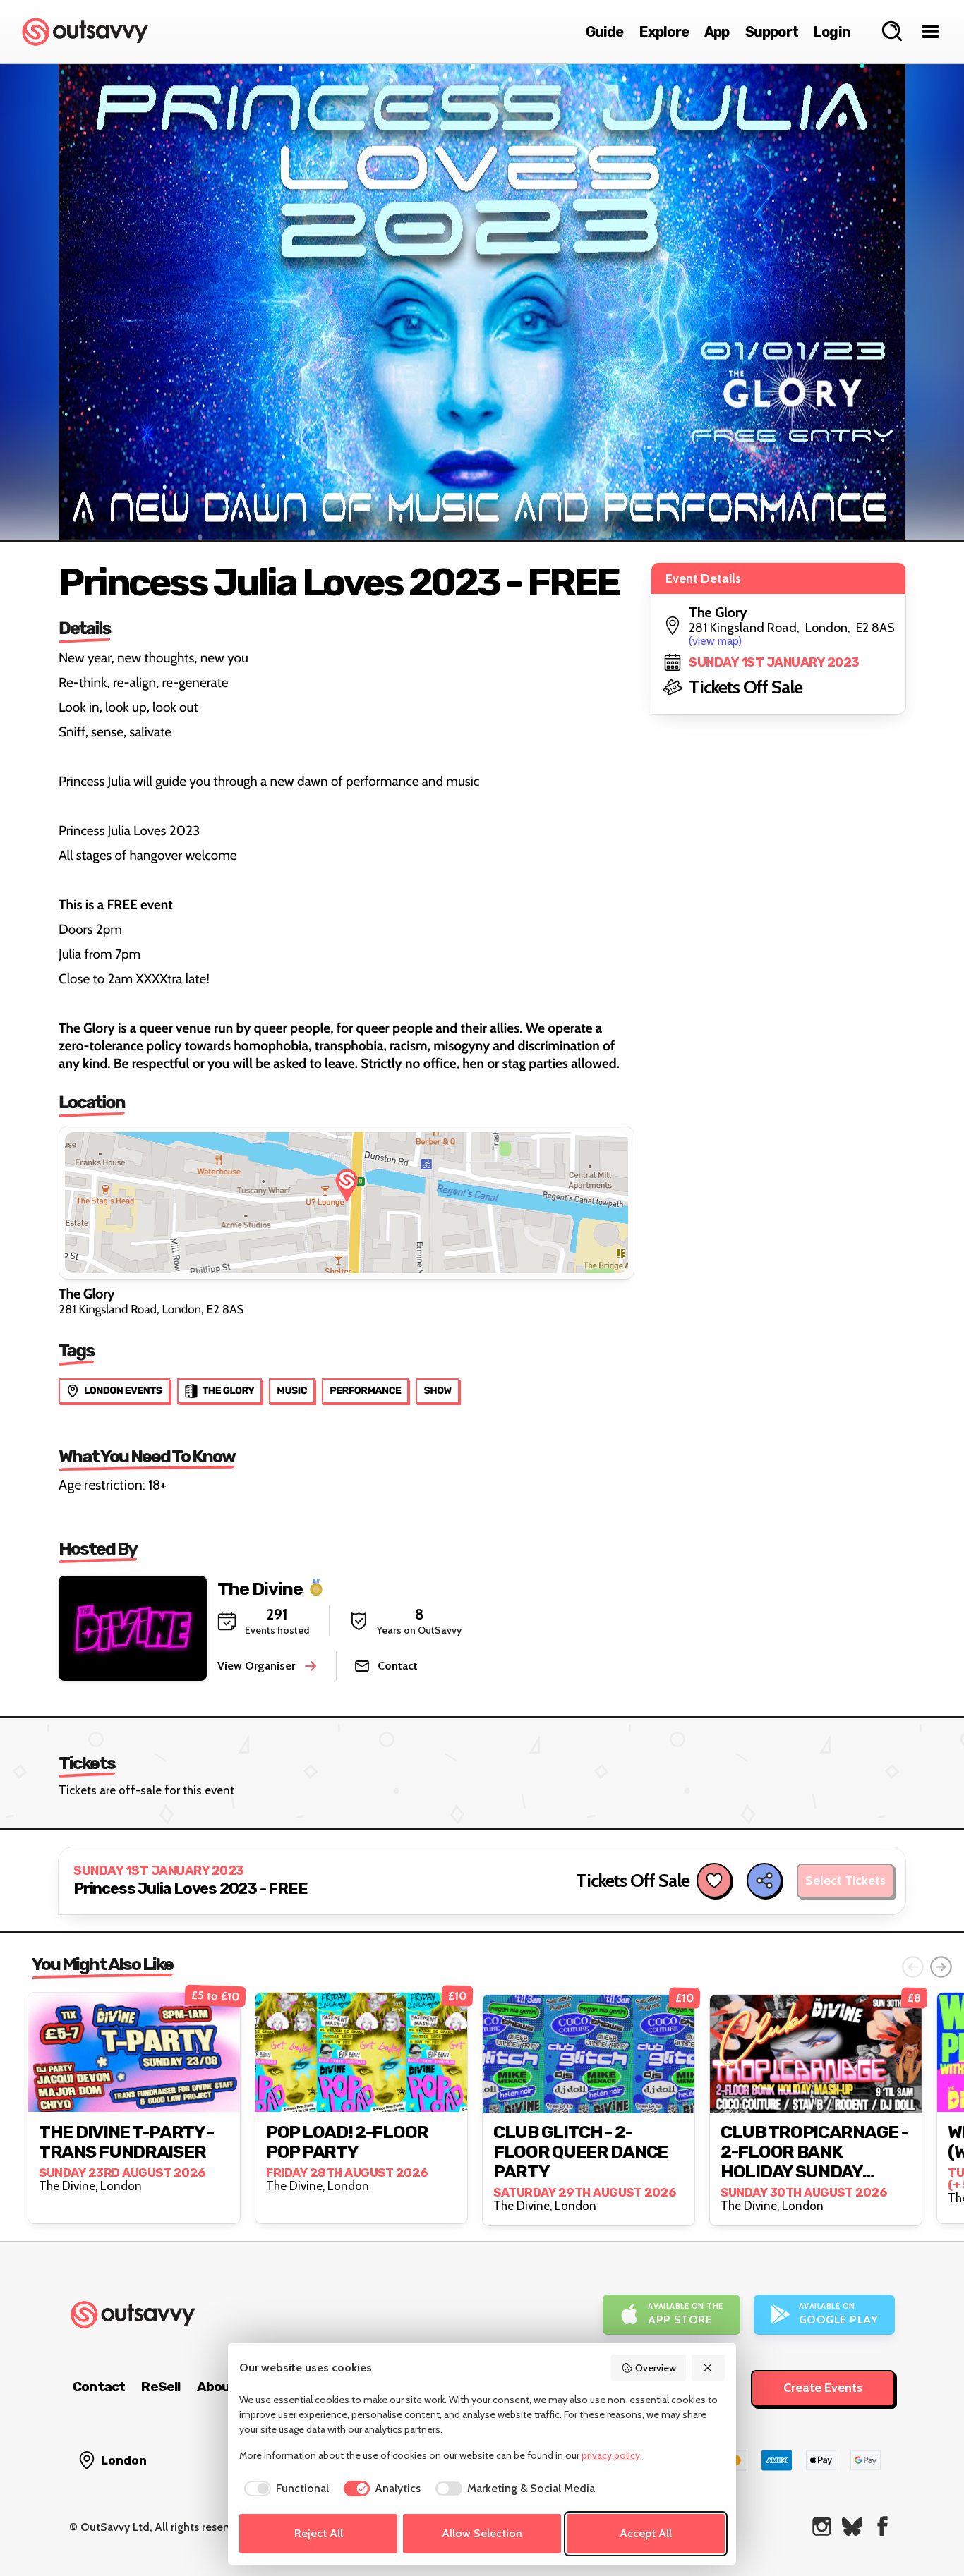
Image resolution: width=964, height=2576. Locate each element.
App (717, 32)
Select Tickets (845, 1881)
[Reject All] (709, 2368)
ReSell (161, 2387)
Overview (656, 2368)
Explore (664, 32)
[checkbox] (284, 2489)
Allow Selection (482, 2533)
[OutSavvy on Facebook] (882, 2526)
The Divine (260, 1588)
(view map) (715, 641)
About (217, 2387)
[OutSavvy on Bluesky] (852, 2526)
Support (772, 32)
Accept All (646, 2533)
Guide (605, 32)
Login (832, 32)
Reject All (319, 2533)
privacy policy (611, 2455)
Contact (99, 2387)
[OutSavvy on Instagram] (822, 2526)
